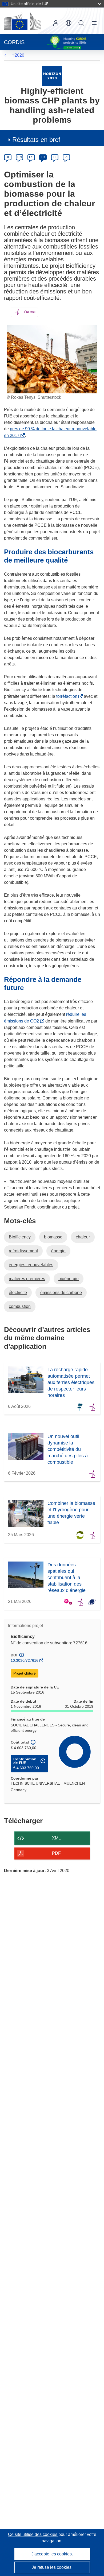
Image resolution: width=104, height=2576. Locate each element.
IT (55, 157)
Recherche (81, 23)
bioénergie (69, 1279)
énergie (58, 1251)
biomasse (53, 1237)
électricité (18, 1293)
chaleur (83, 1237)
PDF (56, 1853)
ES (31, 157)
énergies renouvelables (31, 1265)
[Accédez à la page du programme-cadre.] (52, 76)
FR (43, 157)
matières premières (27, 1279)
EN (20, 157)
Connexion (56, 23)
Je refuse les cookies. (52, 2567)
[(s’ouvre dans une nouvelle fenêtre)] (22, 21)
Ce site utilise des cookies (33, 2534)
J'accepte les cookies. (52, 2554)
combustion (20, 1306)
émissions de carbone (61, 1293)
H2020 (18, 55)
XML (56, 1838)
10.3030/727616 (25, 1660)
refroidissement (23, 1251)
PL (67, 157)
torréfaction (68, 696)
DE (8, 157)
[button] (69, 23)
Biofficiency (20, 1237)
